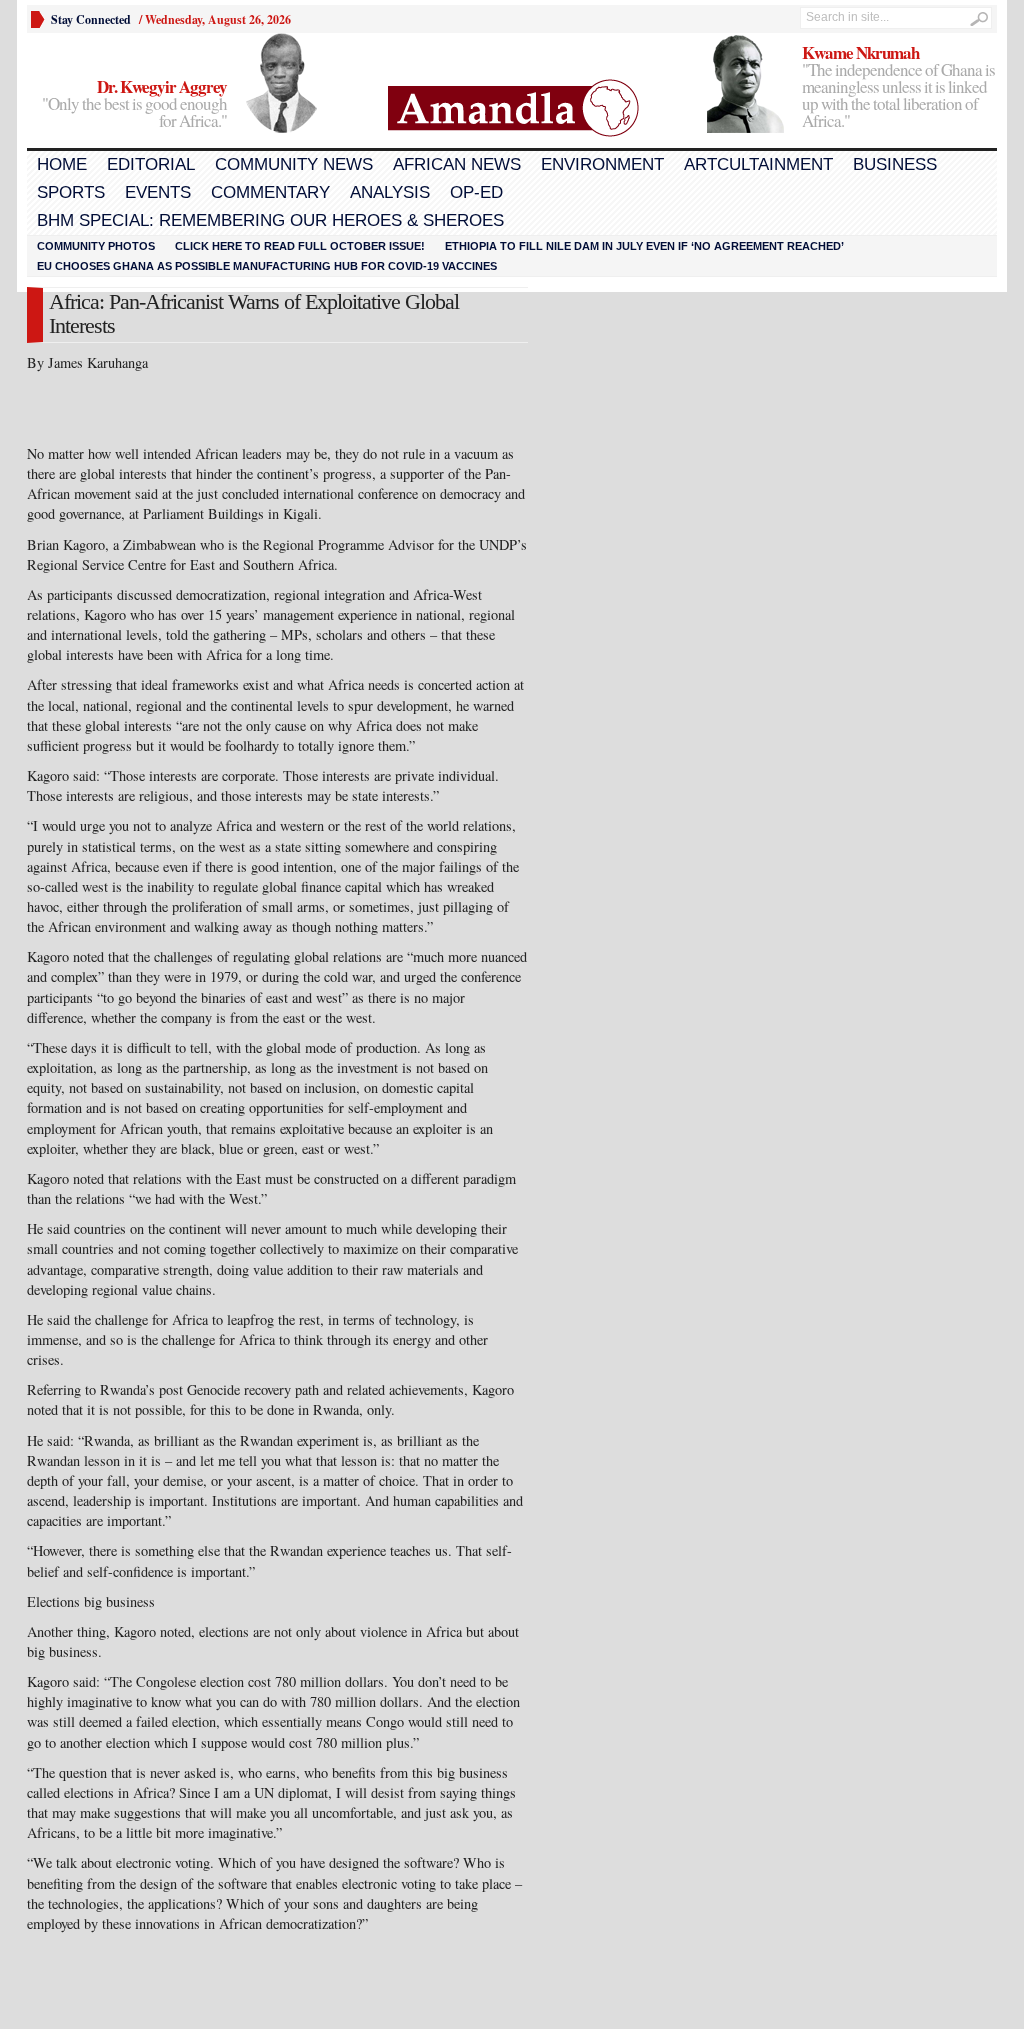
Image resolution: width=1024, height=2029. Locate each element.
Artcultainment (758, 164)
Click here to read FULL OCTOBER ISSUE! (300, 246)
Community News (294, 164)
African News (457, 164)
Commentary (270, 192)
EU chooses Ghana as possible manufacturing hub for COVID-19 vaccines (267, 266)
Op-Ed (476, 192)
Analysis (390, 192)
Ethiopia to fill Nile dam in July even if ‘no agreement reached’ (644, 246)
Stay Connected (91, 19)
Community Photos (96, 246)
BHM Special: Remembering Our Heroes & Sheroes (270, 220)
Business (895, 164)
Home (62, 164)
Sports (71, 192)
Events (158, 192)
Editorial (151, 164)
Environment (602, 164)
